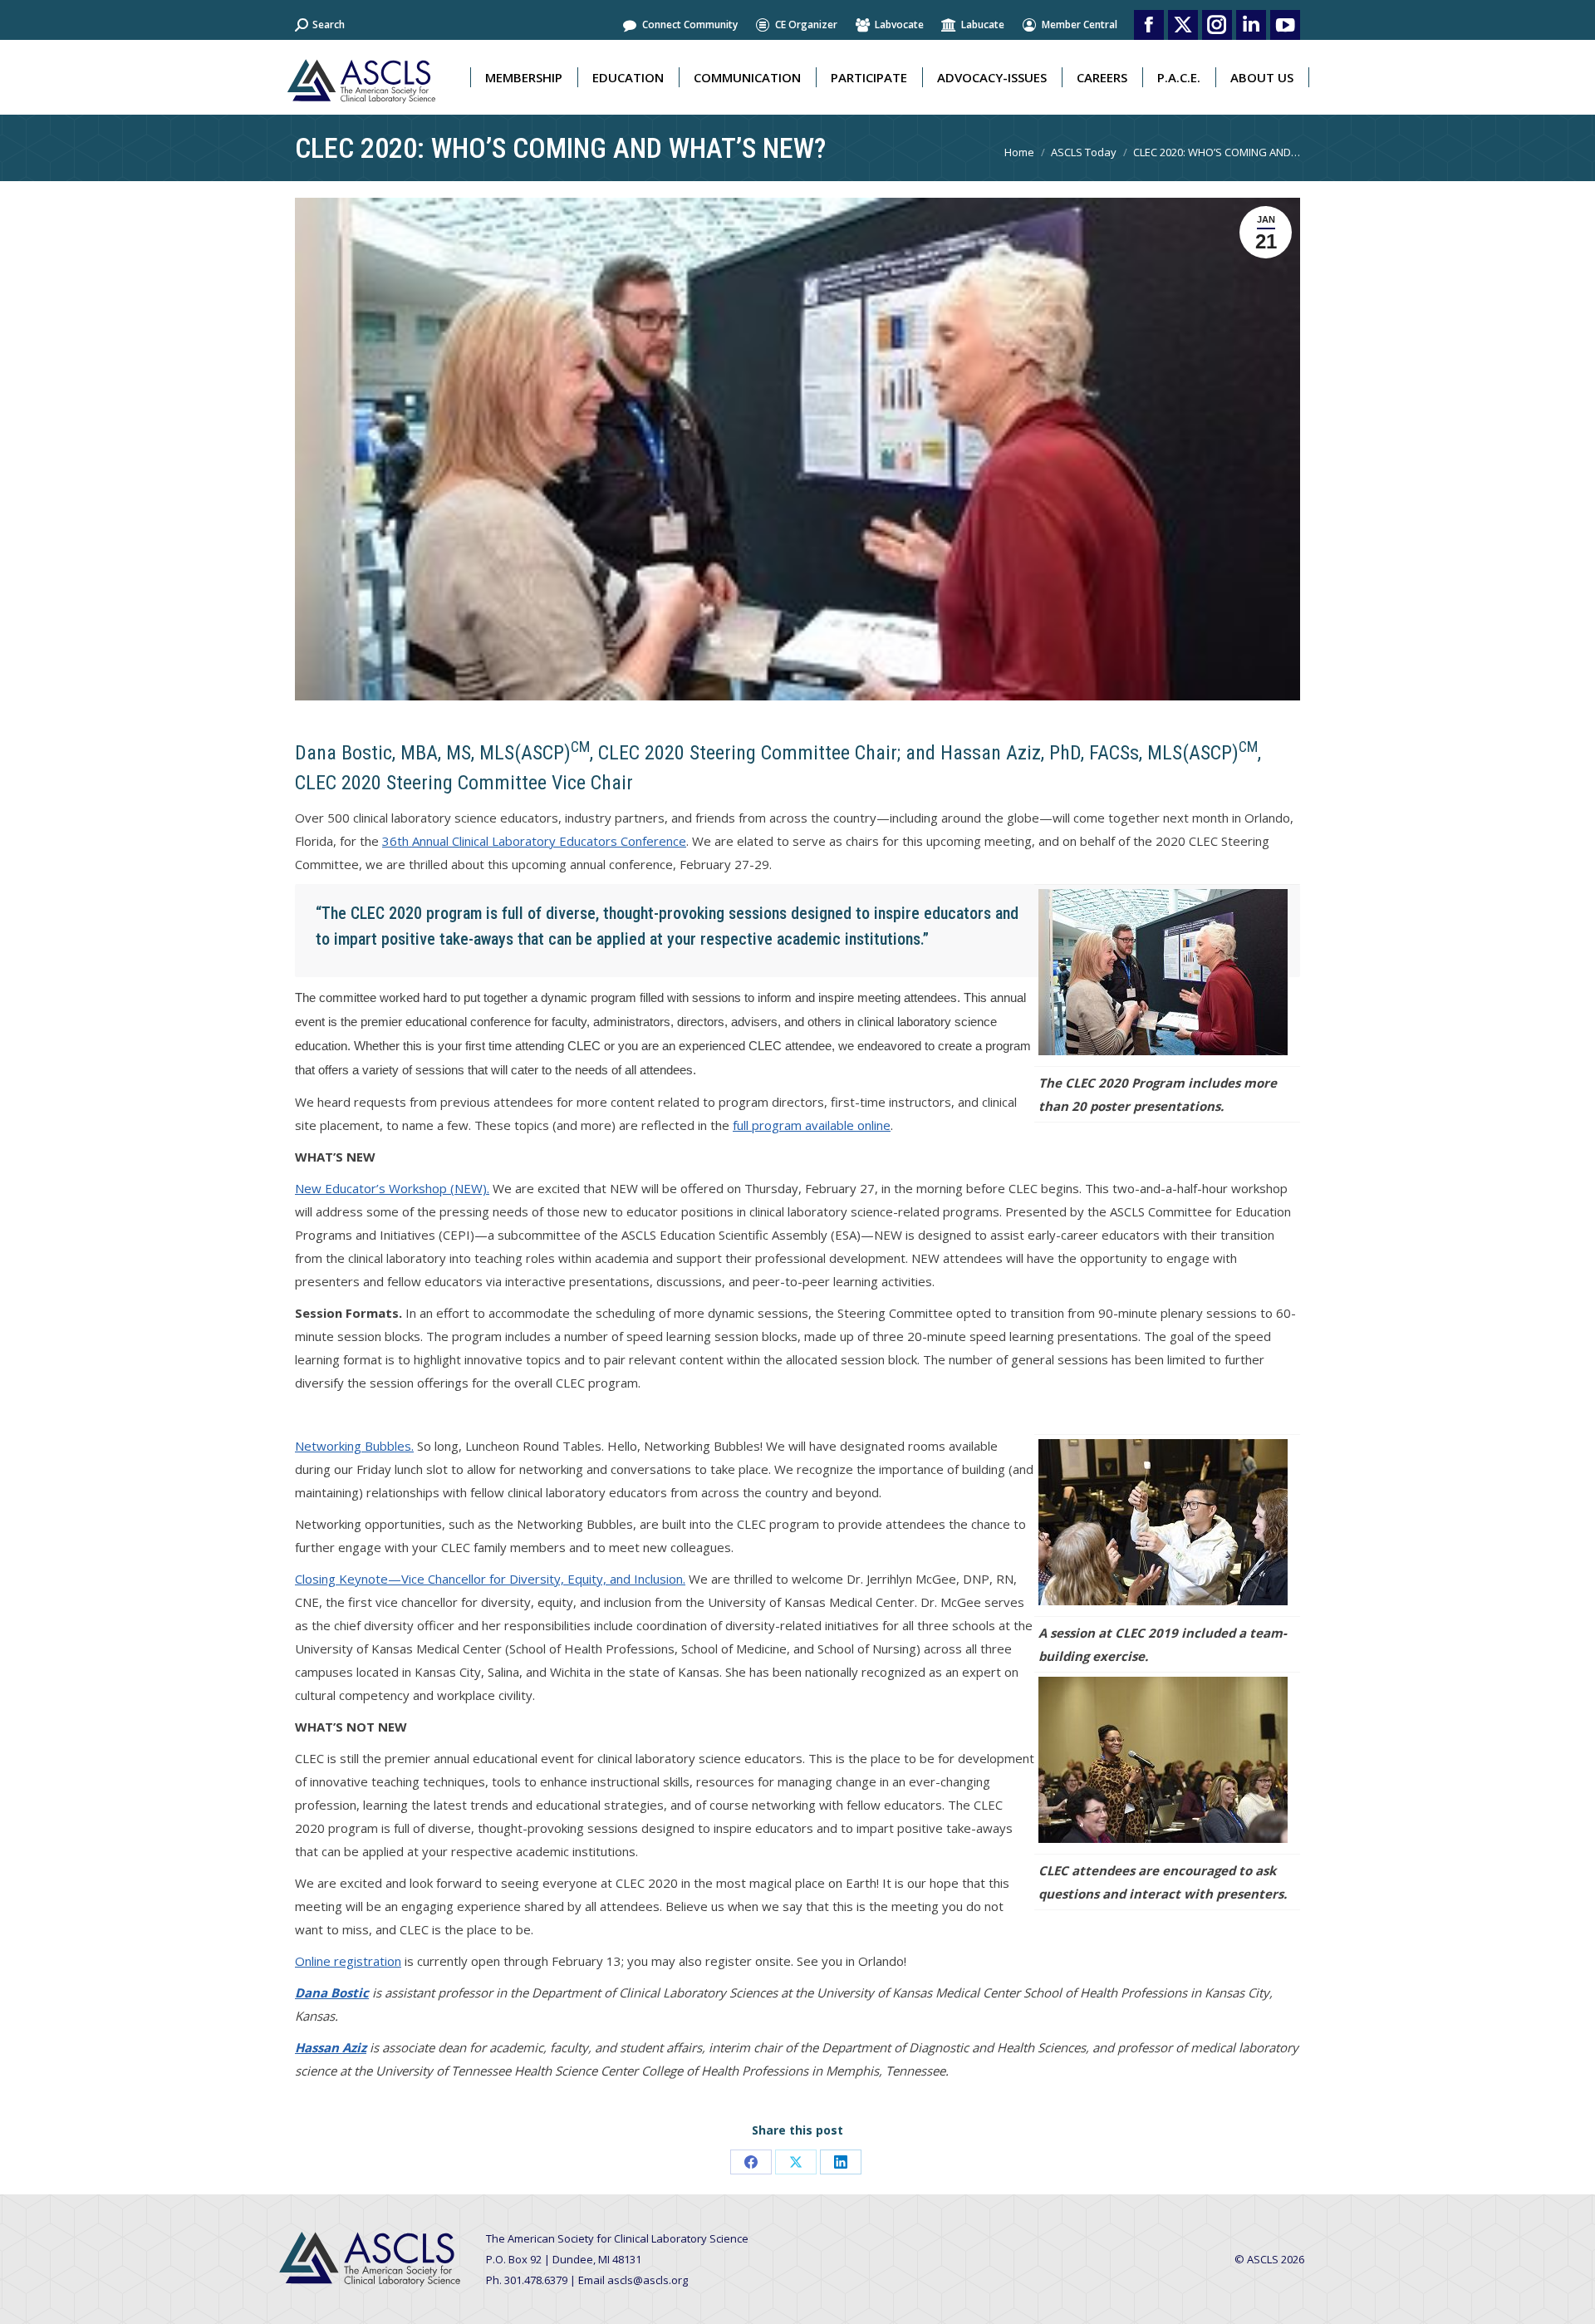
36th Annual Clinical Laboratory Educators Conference (534, 841)
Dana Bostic (332, 1992)
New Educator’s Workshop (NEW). (392, 1188)
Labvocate (899, 25)
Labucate (983, 25)
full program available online (812, 1125)
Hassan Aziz (331, 2047)
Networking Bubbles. (354, 1446)
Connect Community (690, 25)
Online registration (348, 1961)
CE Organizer (806, 25)
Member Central (1080, 25)
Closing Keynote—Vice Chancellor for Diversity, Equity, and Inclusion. (490, 1579)
